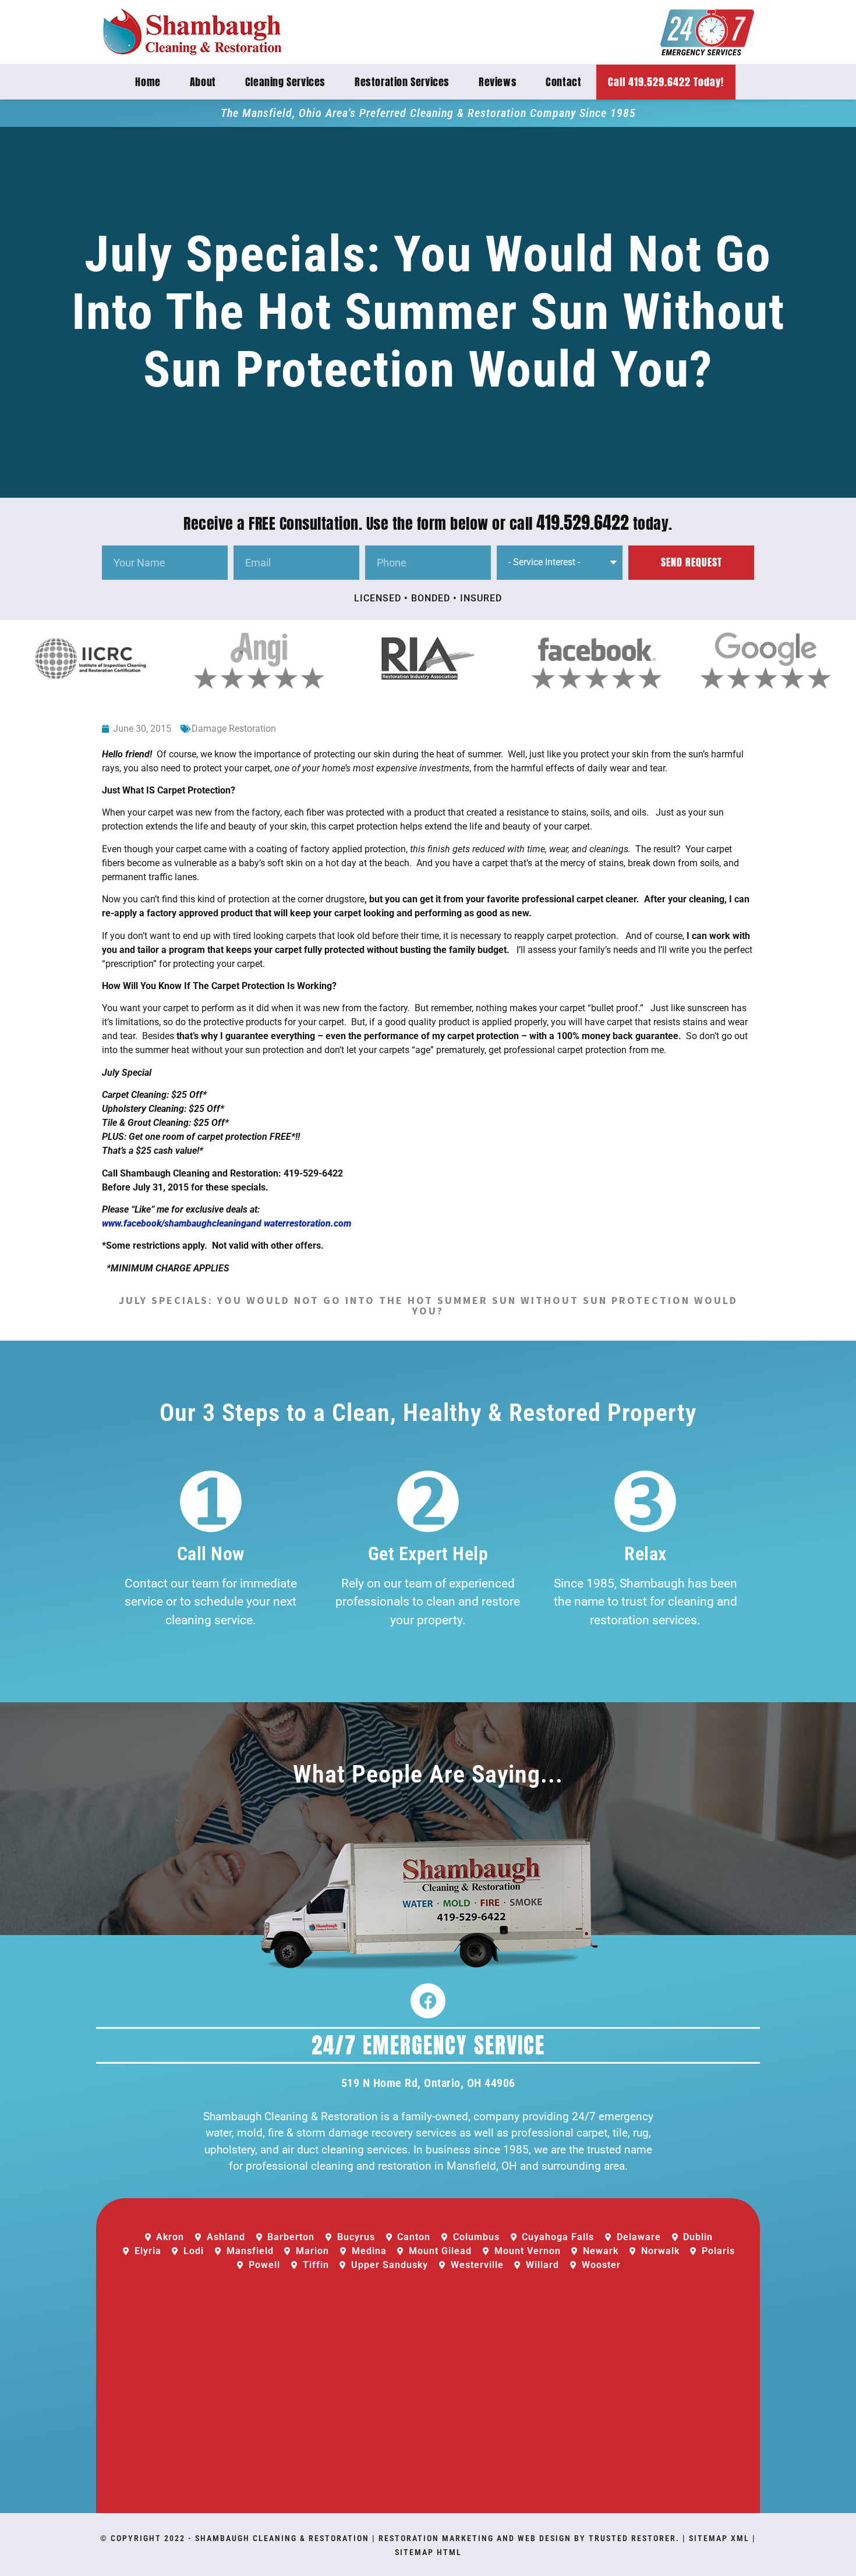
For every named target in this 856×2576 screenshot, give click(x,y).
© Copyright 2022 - (148, 2538)
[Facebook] (428, 2001)
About (203, 82)
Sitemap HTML (428, 2552)
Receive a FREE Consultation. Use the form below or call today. (428, 523)
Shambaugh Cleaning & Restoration (282, 2538)
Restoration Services (402, 82)
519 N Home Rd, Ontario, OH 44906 (428, 2083)
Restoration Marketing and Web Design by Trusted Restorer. (529, 2538)
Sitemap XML (719, 2538)
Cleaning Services (285, 82)
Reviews (498, 82)
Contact (563, 82)
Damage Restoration (234, 729)
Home (148, 82)
